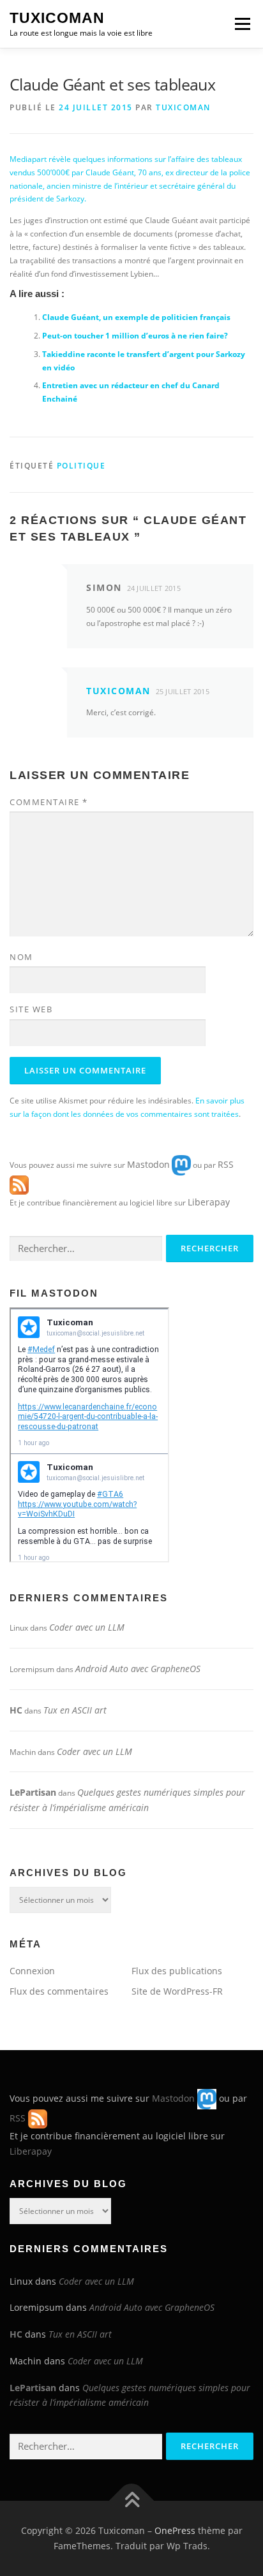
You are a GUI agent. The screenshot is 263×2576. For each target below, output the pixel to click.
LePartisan (33, 1792)
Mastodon (148, 1164)
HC (16, 1710)
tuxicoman (183, 107)
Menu (241, 24)
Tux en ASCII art (75, 1710)
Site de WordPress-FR (177, 1991)
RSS (226, 1164)
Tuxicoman (57, 18)
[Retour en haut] (132, 2501)
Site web (31, 1009)
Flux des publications (177, 1971)
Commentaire (49, 802)
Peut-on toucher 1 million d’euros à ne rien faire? (135, 336)
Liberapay (209, 1202)
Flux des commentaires (59, 1991)
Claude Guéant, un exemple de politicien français (136, 317)
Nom (21, 957)
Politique (81, 466)
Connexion (32, 1971)
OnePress (175, 2530)
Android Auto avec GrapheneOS (138, 1669)
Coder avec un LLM (87, 1627)
